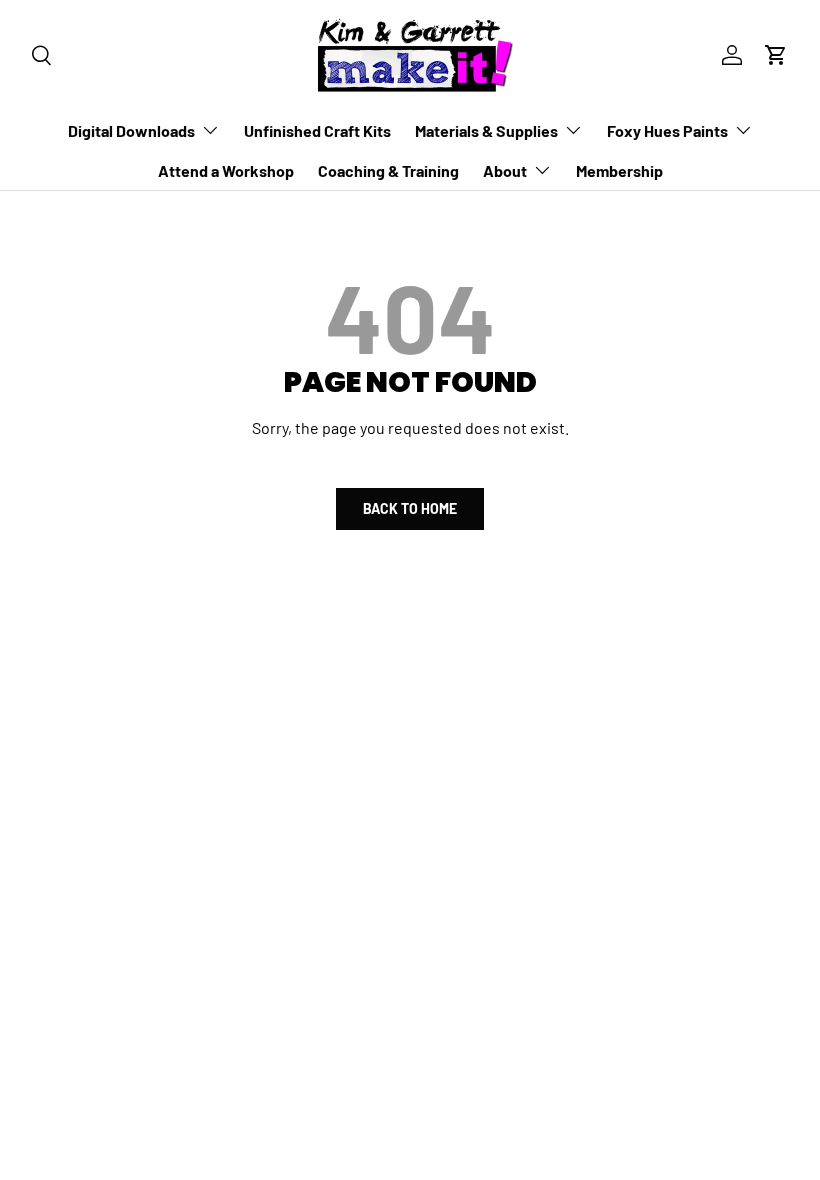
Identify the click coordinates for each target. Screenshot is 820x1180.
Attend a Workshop (226, 170)
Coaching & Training (388, 170)
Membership (619, 170)
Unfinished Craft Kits (317, 130)
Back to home (410, 508)
